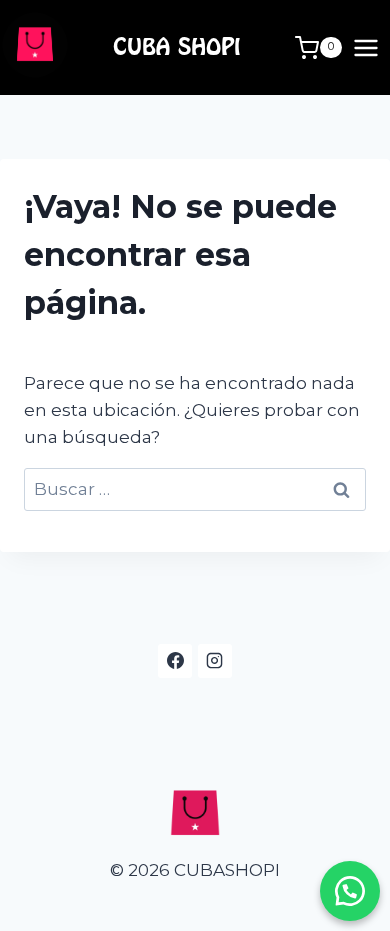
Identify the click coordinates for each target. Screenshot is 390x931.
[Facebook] (175, 661)
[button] (350, 891)
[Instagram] (215, 661)
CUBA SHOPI (176, 47)
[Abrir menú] (366, 48)
